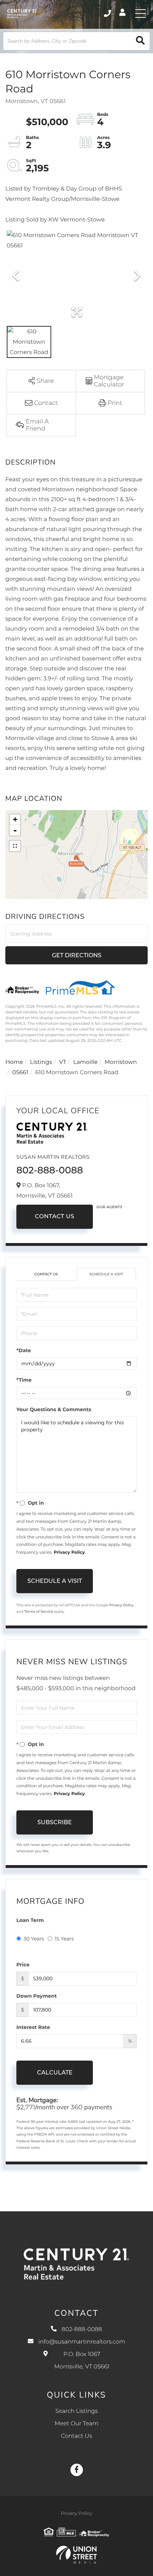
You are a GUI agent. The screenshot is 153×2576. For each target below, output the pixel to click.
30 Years (34, 1939)
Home (14, 1062)
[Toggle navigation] (141, 14)
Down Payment (37, 1996)
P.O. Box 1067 (82, 2361)
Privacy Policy (69, 1552)
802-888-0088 (108, 14)
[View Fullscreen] (15, 846)
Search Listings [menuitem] (76, 2411)
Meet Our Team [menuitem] (76, 2424)
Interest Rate (33, 2027)
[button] (140, 41)
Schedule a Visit (106, 1274)
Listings (41, 1062)
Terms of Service (39, 1611)
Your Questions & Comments (54, 1409)
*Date (24, 1350)
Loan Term (30, 1920)
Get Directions (77, 955)
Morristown (121, 1062)
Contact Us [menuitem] (76, 2436)
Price (23, 1965)
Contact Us (55, 1217)
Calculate (55, 2072)
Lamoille (86, 1062)
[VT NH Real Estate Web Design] (76, 2555)
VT (63, 1062)
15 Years (64, 1939)
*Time (24, 1380)
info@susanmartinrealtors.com (82, 2342)
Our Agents (109, 1207)
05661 (20, 1073)
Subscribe (55, 1822)
